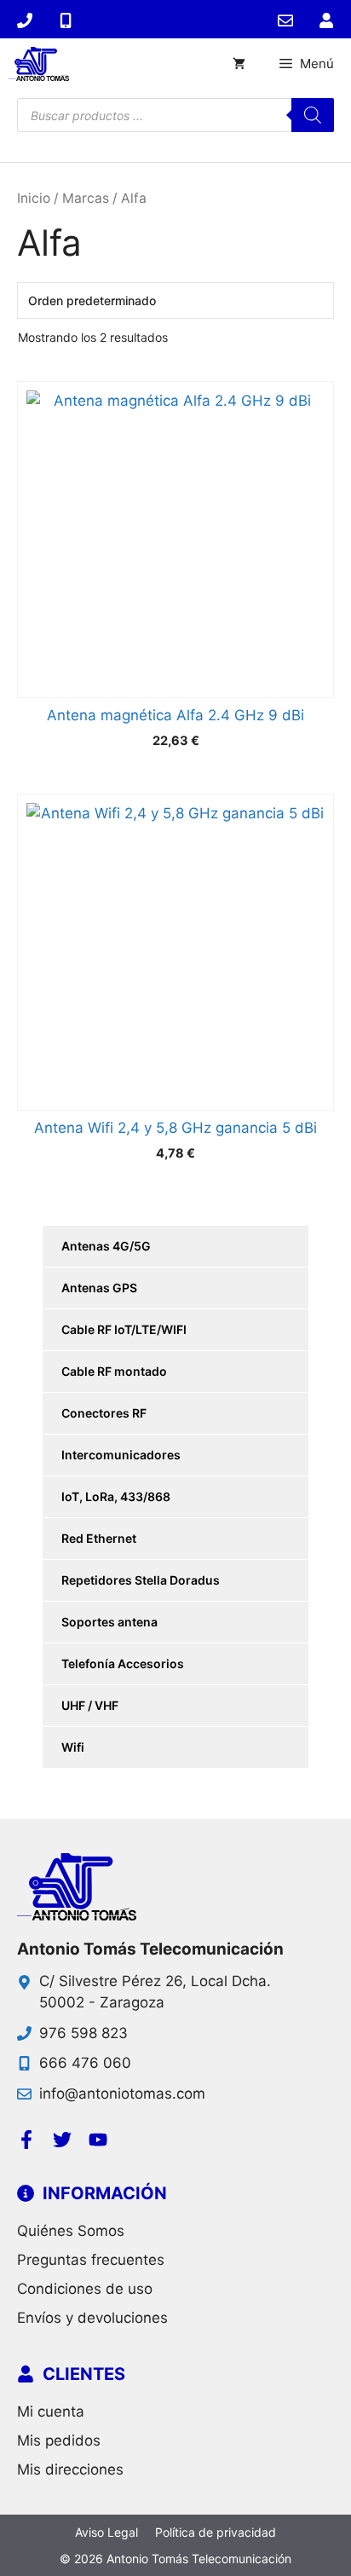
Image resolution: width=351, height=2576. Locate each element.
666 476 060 (85, 2063)
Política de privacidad (216, 2532)
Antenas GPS (99, 1288)
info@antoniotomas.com (122, 2094)
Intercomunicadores (121, 1455)
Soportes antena (109, 1622)
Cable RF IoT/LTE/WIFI (124, 1329)
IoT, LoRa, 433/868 (116, 1496)
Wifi (73, 1747)
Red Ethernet (99, 1538)
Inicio (34, 198)
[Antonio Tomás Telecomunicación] (39, 64)
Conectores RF (104, 1413)
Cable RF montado (114, 1371)
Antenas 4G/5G (106, 1246)
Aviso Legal (106, 2532)
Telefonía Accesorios (123, 1663)
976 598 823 (83, 2033)
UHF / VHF (90, 1705)
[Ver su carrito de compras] (239, 64)
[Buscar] (313, 115)
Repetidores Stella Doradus (141, 1580)
